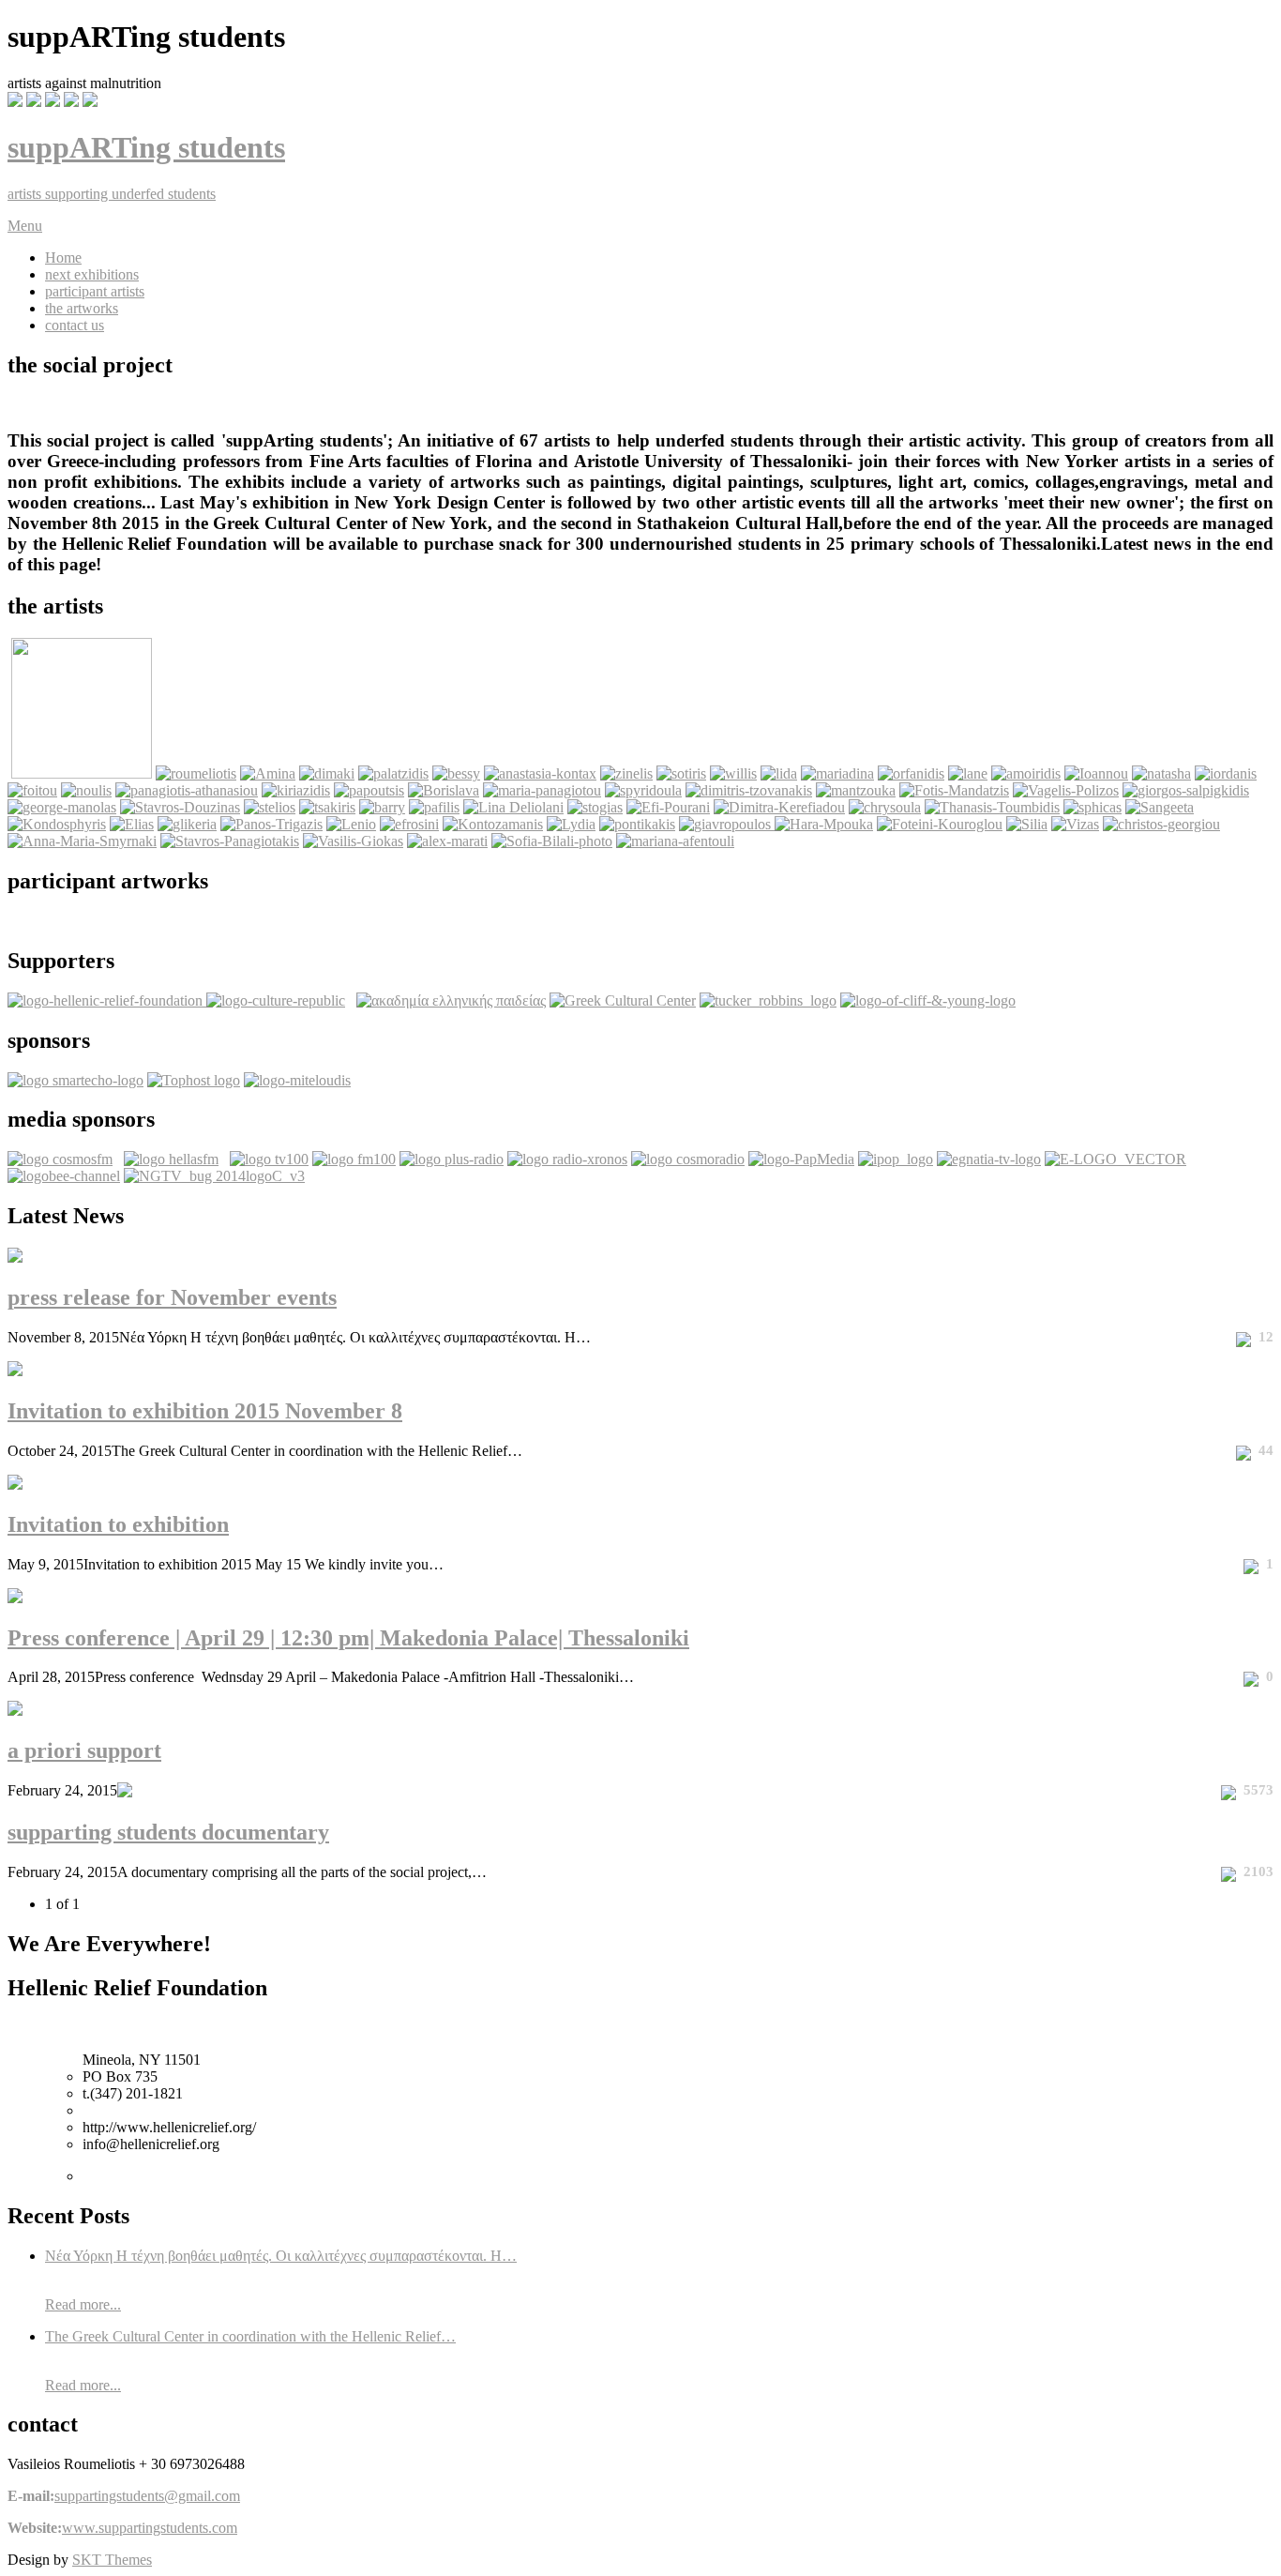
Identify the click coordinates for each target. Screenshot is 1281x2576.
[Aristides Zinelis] (626, 773)
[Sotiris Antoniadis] (681, 773)
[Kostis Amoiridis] (1026, 773)
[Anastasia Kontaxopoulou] (540, 773)
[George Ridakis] (82, 773)
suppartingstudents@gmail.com (147, 2496)
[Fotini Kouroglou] (940, 824)
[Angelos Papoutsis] (369, 790)
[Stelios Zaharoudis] (270, 807)
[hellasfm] (171, 1159)
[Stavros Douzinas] (180, 807)
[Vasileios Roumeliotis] (196, 773)
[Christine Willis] (733, 773)
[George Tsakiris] (327, 807)
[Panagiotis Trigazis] (271, 824)
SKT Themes (112, 2560)
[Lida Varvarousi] (779, 773)
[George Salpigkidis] (1186, 790)
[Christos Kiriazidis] (296, 790)
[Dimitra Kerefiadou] (779, 807)
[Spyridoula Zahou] (643, 790)
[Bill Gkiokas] (353, 841)
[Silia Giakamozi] (1027, 824)
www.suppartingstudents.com (150, 2528)
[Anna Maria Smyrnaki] (82, 841)
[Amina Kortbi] (268, 773)
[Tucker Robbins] (768, 1000)
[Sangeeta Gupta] (1160, 807)
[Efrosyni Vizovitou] (409, 824)
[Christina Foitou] (32, 790)
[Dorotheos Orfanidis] (911, 773)
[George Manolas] (62, 807)
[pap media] (801, 1159)
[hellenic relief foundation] (107, 1000)
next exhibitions (92, 274)
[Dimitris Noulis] (86, 790)
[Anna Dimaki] (327, 773)
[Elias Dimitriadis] (132, 824)
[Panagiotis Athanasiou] (187, 790)
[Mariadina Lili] (837, 773)
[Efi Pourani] (668, 807)
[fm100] (354, 1159)
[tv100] (269, 1159)
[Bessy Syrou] (456, 773)
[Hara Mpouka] (824, 824)
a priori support (84, 1750)
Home (63, 258)
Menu (25, 226)
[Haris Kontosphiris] (57, 824)
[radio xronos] (567, 1159)
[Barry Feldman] (382, 807)
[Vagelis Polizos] (1066, 790)
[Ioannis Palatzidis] (393, 773)
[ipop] (896, 1159)
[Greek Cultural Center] (623, 1000)
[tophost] (194, 1080)
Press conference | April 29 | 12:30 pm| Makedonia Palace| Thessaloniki (348, 1638)
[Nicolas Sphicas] (1093, 807)
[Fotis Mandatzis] (954, 790)
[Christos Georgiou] (1161, 824)
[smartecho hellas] (75, 1080)
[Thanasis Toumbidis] (992, 807)
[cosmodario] (688, 1159)
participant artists (95, 291)
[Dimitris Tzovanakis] (749, 790)
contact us (75, 325)
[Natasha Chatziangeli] (1161, 773)
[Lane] (968, 773)
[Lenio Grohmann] (351, 824)
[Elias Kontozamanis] (493, 824)
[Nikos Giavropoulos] (727, 824)
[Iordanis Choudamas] (1226, 773)
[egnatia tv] (989, 1159)
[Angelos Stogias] (595, 807)
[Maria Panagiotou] (542, 790)
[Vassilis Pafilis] (434, 807)
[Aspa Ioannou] (1096, 773)
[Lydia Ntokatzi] (571, 824)
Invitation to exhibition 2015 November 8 (205, 1411)
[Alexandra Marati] (447, 841)
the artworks (82, 308)
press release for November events (172, 1297)
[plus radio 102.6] (452, 1159)
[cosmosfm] (60, 1159)
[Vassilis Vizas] (1075, 824)
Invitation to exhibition (118, 1524)
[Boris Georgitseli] (444, 790)
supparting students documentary (168, 1832)
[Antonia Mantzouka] (856, 790)
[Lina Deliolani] (513, 807)
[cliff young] (928, 1000)
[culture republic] (276, 1000)
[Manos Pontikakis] (637, 824)
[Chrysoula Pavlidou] (885, 807)
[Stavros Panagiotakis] (230, 841)
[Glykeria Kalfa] (187, 824)
